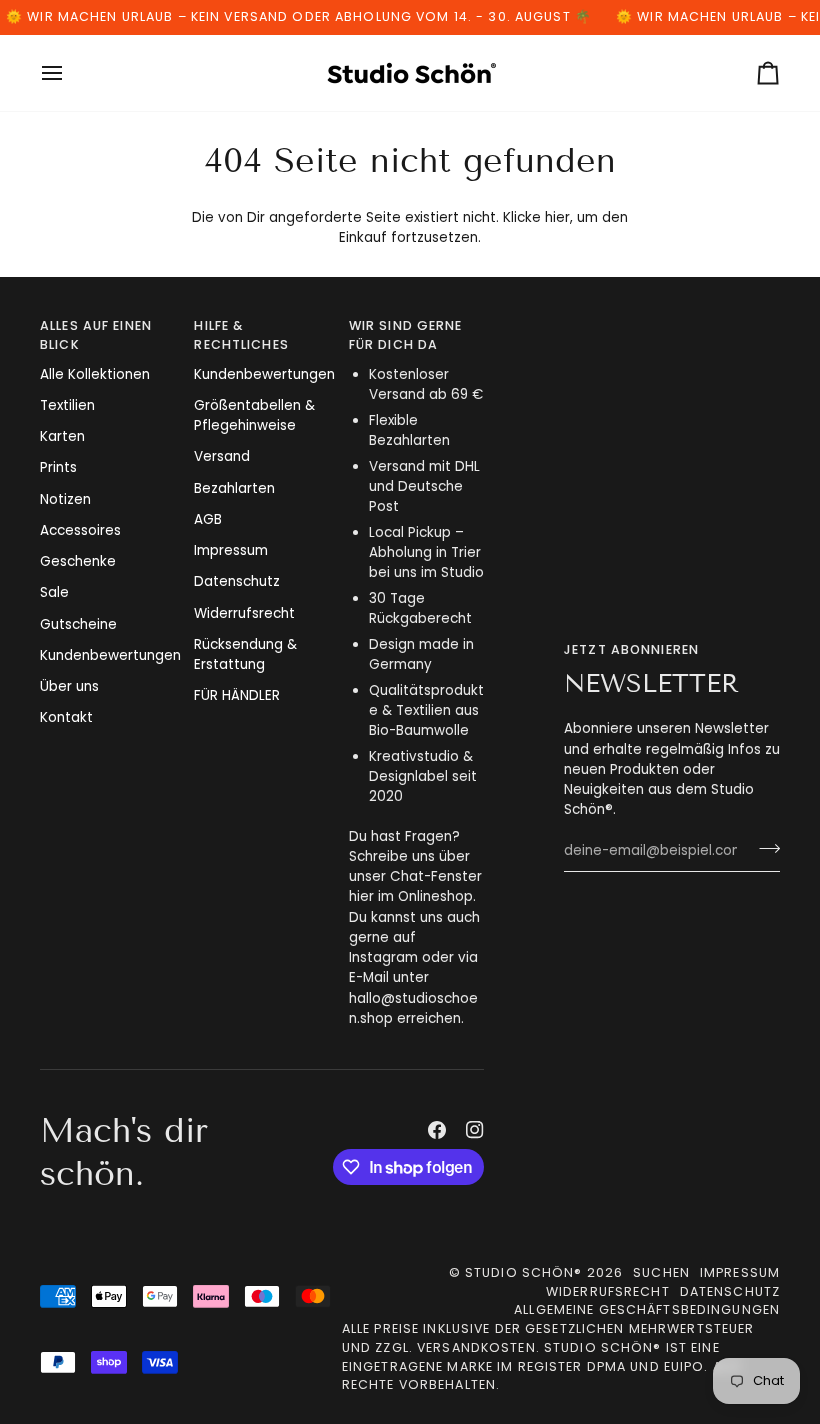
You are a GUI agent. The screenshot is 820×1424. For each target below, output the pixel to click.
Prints (58, 467)
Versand (222, 456)
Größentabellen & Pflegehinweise (254, 415)
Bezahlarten (234, 488)
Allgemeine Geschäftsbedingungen (647, 1309)
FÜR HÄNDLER (237, 695)
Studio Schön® (524, 1272)
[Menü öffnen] (70, 73)
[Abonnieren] (763, 849)
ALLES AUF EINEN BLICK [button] (96, 335)
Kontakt (66, 717)
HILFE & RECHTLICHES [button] (241, 335)
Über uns (69, 686)
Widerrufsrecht (244, 613)
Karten (62, 436)
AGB (208, 519)
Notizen (65, 499)
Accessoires (80, 530)
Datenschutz (237, 581)
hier (557, 217)
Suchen (661, 1272)
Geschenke (78, 561)
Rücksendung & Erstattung (245, 654)
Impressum (231, 550)
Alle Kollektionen (95, 374)
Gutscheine (78, 624)
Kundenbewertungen (110, 655)
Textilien (67, 405)
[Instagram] (475, 1130)
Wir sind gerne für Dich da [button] (406, 335)
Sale (54, 592)
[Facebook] (437, 1130)
